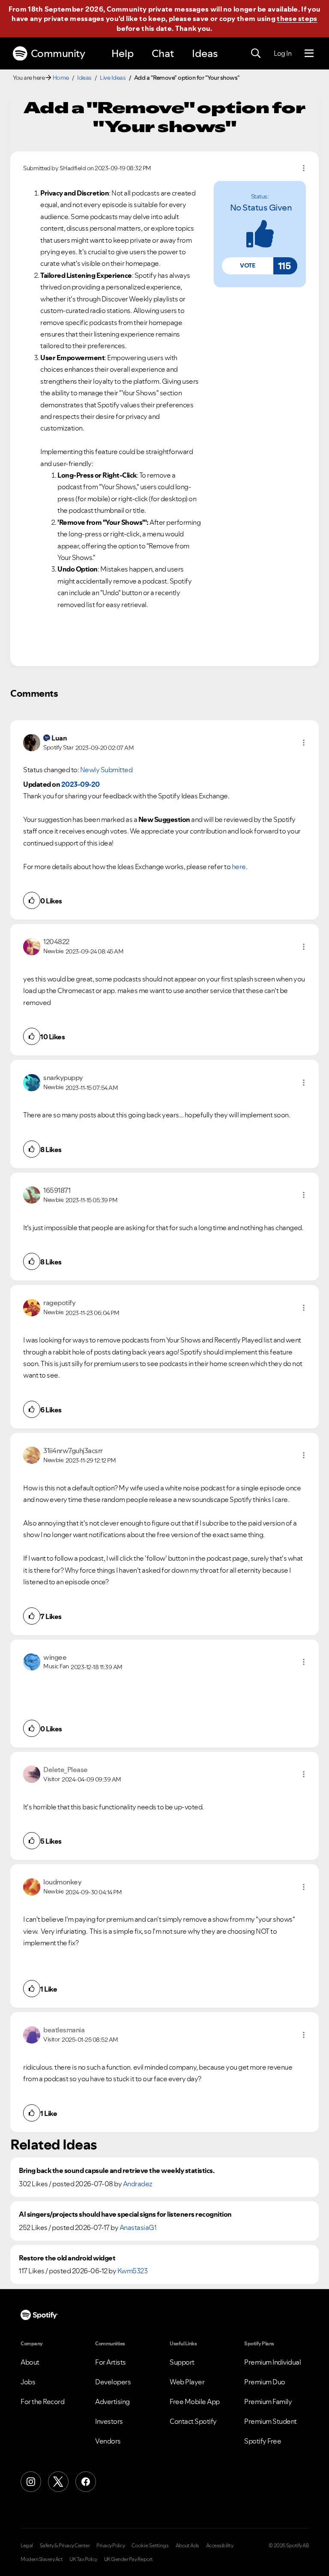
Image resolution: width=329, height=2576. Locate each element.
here (239, 867)
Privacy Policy (111, 2546)
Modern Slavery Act (42, 2559)
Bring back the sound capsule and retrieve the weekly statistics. (117, 2171)
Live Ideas (113, 78)
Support (182, 2362)
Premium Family (268, 2401)
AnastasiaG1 (138, 2227)
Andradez (138, 2184)
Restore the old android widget (67, 2258)
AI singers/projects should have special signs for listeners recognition (125, 2214)
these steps (297, 18)
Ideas (205, 53)
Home (61, 78)
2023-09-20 (81, 784)
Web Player (187, 2382)
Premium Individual (272, 2362)
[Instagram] (31, 2482)
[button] (248, 266)
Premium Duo (265, 2382)
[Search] (256, 54)
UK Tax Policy (83, 2559)
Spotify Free (263, 2441)
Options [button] (304, 168)
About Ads (187, 2546)
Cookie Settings (150, 2546)
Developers (113, 2382)
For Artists (111, 2362)
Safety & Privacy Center (65, 2546)
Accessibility (220, 2546)
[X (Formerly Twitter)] (58, 2482)
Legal (27, 2546)
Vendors (108, 2441)
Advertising (112, 2401)
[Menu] (309, 54)
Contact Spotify (193, 2421)
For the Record (42, 2401)
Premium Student (271, 2421)
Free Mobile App (195, 2401)
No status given (261, 208)
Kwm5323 (133, 2271)
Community (58, 53)
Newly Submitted (106, 770)
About (30, 2362)
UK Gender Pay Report (129, 2559)
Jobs (28, 2382)
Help (123, 53)
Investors (109, 2421)
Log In (283, 53)
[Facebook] (86, 2482)
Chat (163, 53)
